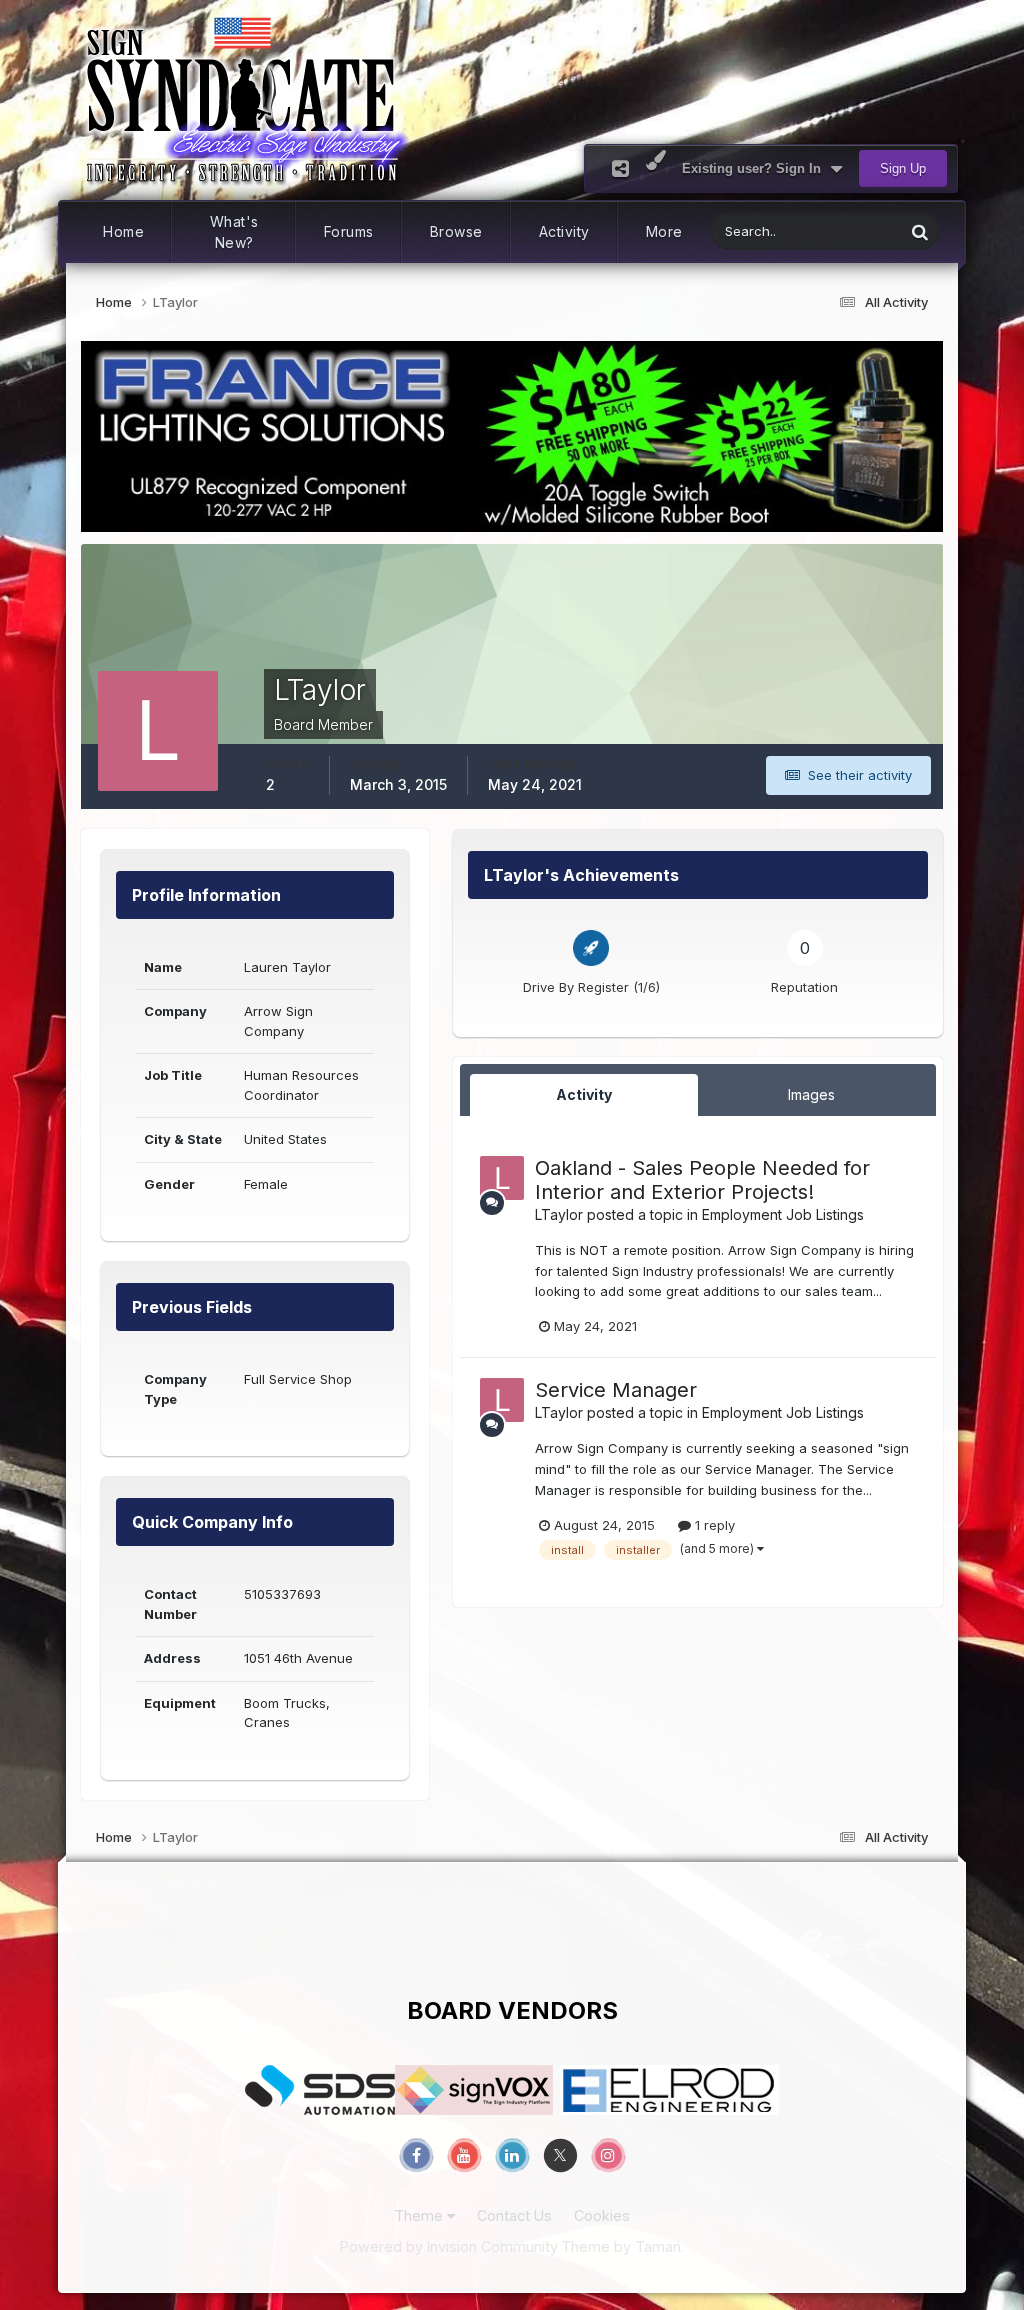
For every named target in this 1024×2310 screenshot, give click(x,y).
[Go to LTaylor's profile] (502, 1178)
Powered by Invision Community (449, 2246)
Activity (564, 231)
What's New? (234, 232)
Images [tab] (811, 1094)
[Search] (920, 231)
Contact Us (514, 2215)
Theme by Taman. (622, 2246)
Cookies (602, 2215)
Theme (420, 2215)
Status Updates (832, 231)
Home (123, 231)
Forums (349, 231)
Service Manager (616, 1390)
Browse (456, 231)
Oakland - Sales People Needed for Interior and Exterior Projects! (702, 1180)
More (664, 231)
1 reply (713, 1525)
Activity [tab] (584, 1094)
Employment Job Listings (783, 1214)
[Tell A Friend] (620, 168)
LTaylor (559, 1214)
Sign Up (903, 168)
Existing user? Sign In (755, 168)
